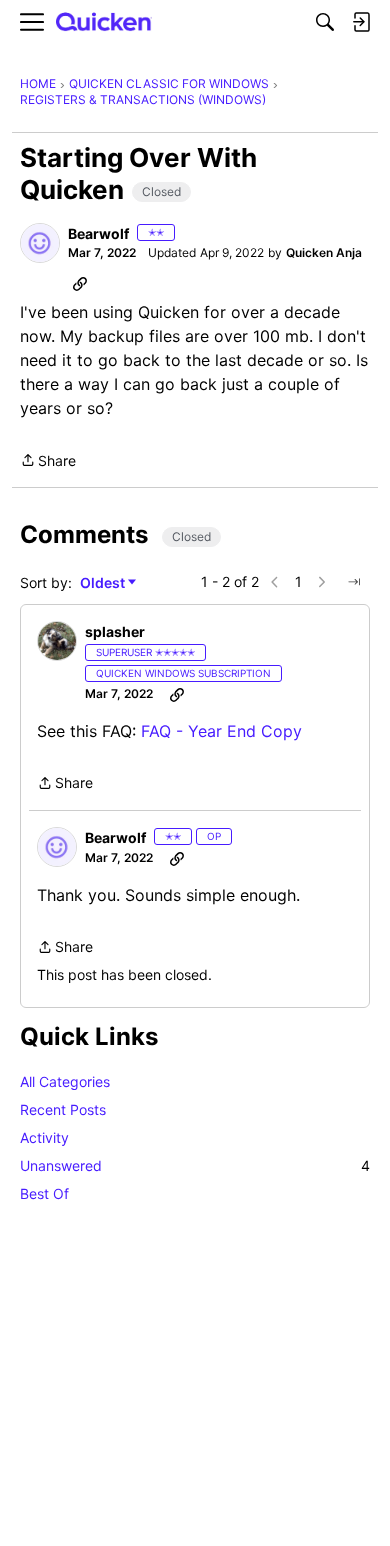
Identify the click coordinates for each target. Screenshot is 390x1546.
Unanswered (195, 1165)
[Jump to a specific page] (354, 582)
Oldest (104, 583)
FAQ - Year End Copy (221, 731)
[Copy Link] (80, 283)
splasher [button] (115, 631)
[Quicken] (104, 22)
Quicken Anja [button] (324, 252)
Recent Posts (63, 1109)
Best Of (44, 1193)
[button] (40, 243)
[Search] (325, 22)
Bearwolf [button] (98, 233)
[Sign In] (361, 22)
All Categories (65, 1081)
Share (48, 462)
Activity (44, 1137)
